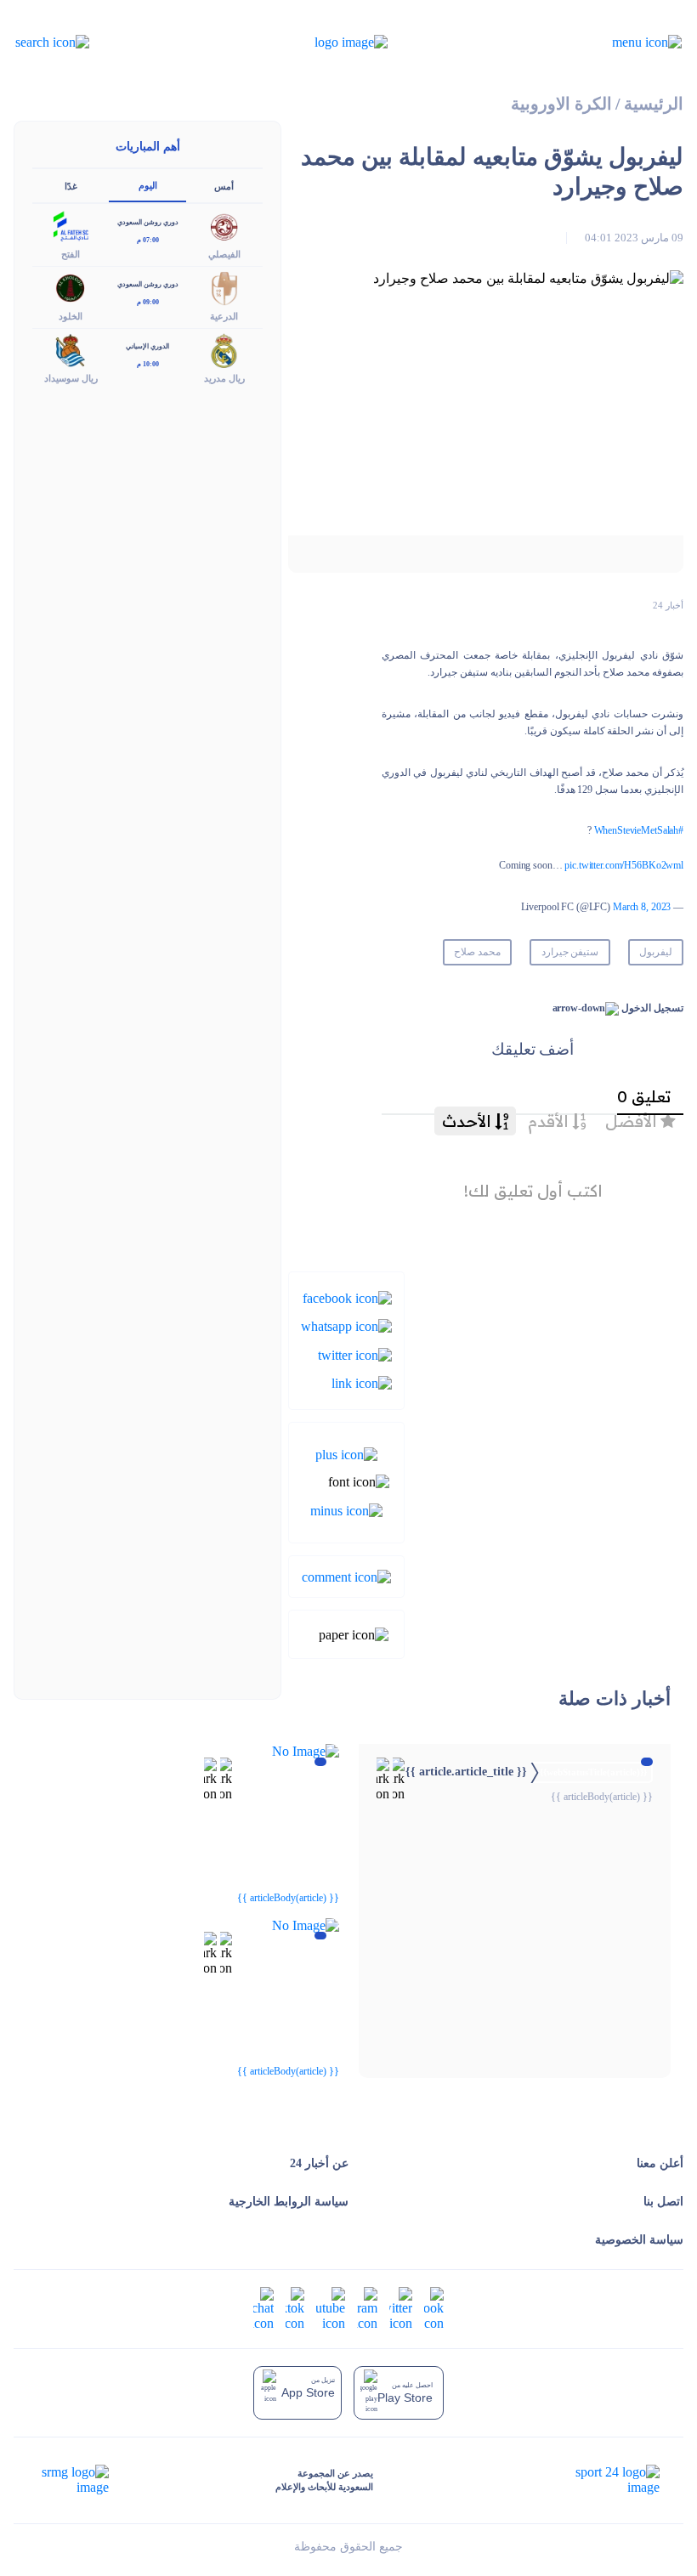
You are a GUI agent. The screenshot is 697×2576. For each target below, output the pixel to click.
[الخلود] (71, 287)
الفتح (71, 254)
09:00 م (148, 302)
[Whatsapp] (346, 1325)
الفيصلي (224, 254)
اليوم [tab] (148, 185)
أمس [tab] (224, 186)
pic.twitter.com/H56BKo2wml (624, 865)
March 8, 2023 (642, 907)
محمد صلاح (477, 952)
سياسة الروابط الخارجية (289, 2202)
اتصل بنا (663, 2202)
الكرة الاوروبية (561, 104)
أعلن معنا (660, 2163)
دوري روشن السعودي (148, 222)
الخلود (71, 316)
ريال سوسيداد (71, 378)
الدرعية (224, 316)
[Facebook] (347, 1297)
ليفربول (656, 952)
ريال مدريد (224, 378)
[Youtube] (331, 2307)
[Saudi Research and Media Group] (74, 2480)
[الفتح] (71, 225)
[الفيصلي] (224, 225)
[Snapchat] (263, 2307)
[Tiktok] (295, 2307)
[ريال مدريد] (224, 349)
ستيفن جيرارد (570, 952)
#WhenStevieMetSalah (639, 830)
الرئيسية (654, 104)
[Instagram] (367, 2307)
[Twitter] (355, 1353)
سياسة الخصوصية (639, 2240)
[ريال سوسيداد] (71, 349)
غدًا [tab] (71, 186)
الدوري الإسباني (147, 346)
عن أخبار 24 (319, 2163)
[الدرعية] (224, 287)
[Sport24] (600, 2480)
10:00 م (148, 364)
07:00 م (148, 240)
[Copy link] (362, 1382)
